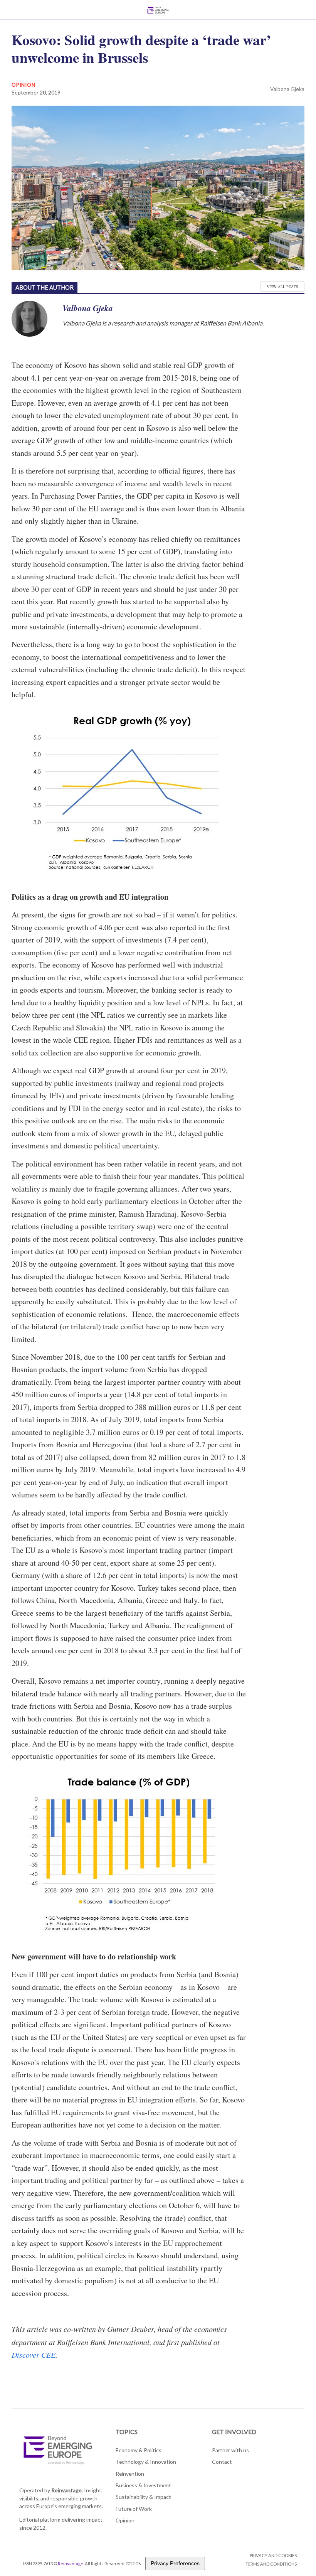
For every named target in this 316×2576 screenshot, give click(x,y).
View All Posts (282, 287)
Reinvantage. (67, 2490)
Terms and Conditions (271, 2564)
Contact (222, 2462)
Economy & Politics (139, 2450)
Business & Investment (143, 2485)
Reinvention (130, 2474)
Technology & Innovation (146, 2462)
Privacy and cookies (273, 2555)
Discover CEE (34, 2355)
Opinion (23, 85)
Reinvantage (71, 2563)
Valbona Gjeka (287, 89)
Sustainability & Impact (143, 2497)
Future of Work (134, 2509)
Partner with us (230, 2450)
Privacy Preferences (175, 2563)
